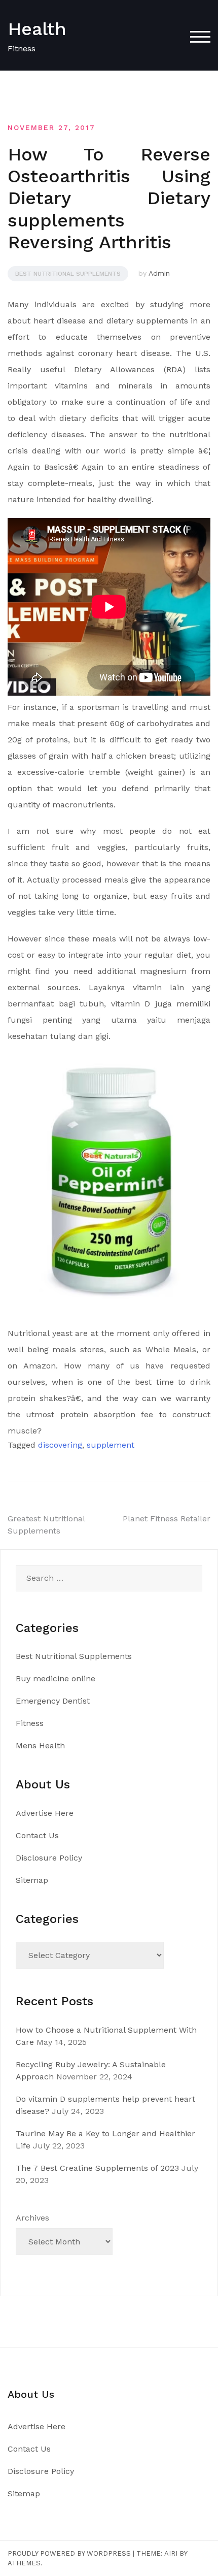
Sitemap (32, 1880)
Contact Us (37, 1835)
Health (37, 29)
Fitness (30, 1723)
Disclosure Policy (49, 1858)
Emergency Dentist (53, 1701)
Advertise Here (45, 1813)
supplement (111, 1445)
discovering (60, 1445)
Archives (32, 2218)
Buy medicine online (56, 1678)
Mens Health (40, 1746)
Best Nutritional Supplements (68, 274)
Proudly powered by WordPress (69, 2553)
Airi (171, 2553)
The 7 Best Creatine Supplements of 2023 (97, 2168)
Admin (159, 273)
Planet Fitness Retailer (167, 1519)
